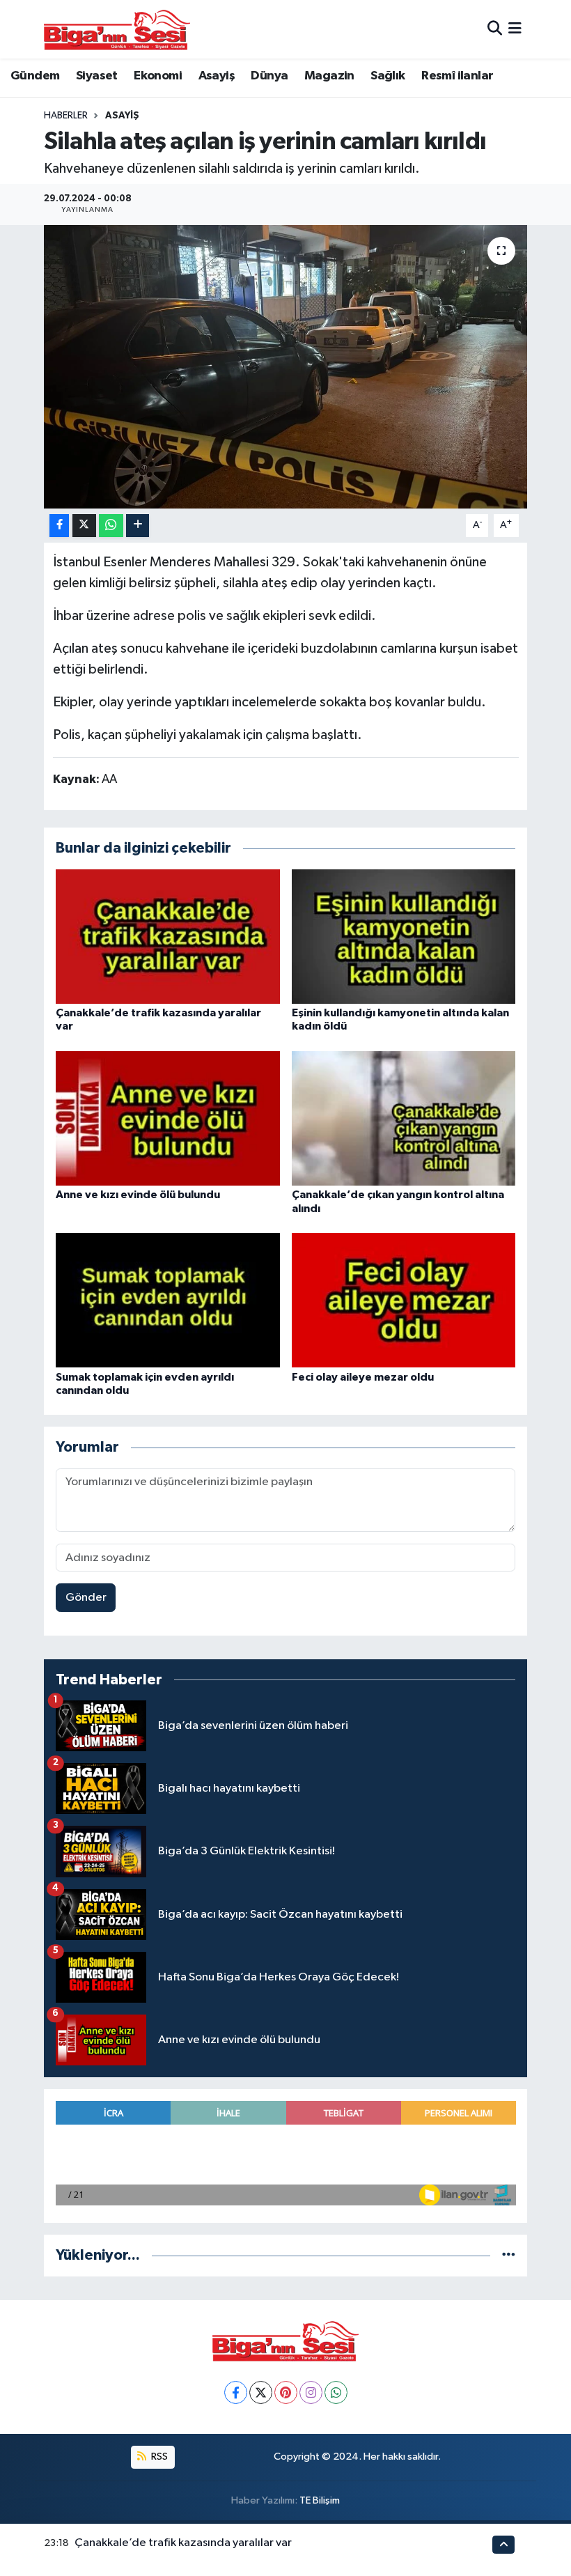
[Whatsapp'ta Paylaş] (111, 526)
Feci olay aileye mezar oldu (363, 1377)
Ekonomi (158, 76)
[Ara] (495, 29)
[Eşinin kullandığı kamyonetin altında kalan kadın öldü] (404, 936)
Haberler (66, 116)
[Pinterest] (286, 2392)
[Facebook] (236, 2392)
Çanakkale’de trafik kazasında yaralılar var (183, 2543)
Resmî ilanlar (457, 76)
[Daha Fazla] (138, 526)
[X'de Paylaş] (84, 526)
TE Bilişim (320, 2500)
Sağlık (388, 76)
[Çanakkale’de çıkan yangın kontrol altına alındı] (404, 1118)
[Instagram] (311, 2392)
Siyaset (97, 76)
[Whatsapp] (336, 2392)
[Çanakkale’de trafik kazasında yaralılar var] (168, 936)
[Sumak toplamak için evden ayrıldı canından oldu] (168, 1300)
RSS (158, 2457)
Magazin (329, 76)
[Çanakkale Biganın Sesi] (117, 29)
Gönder (86, 1598)
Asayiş (217, 76)
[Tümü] (509, 2255)
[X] (261, 2392)
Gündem (35, 76)
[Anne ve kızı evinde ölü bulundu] (168, 1118)
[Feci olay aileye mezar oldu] (404, 1300)
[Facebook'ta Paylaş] (59, 526)
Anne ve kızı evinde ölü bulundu (138, 1195)
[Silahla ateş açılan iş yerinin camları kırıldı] (286, 367)
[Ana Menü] (515, 29)
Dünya (269, 76)
